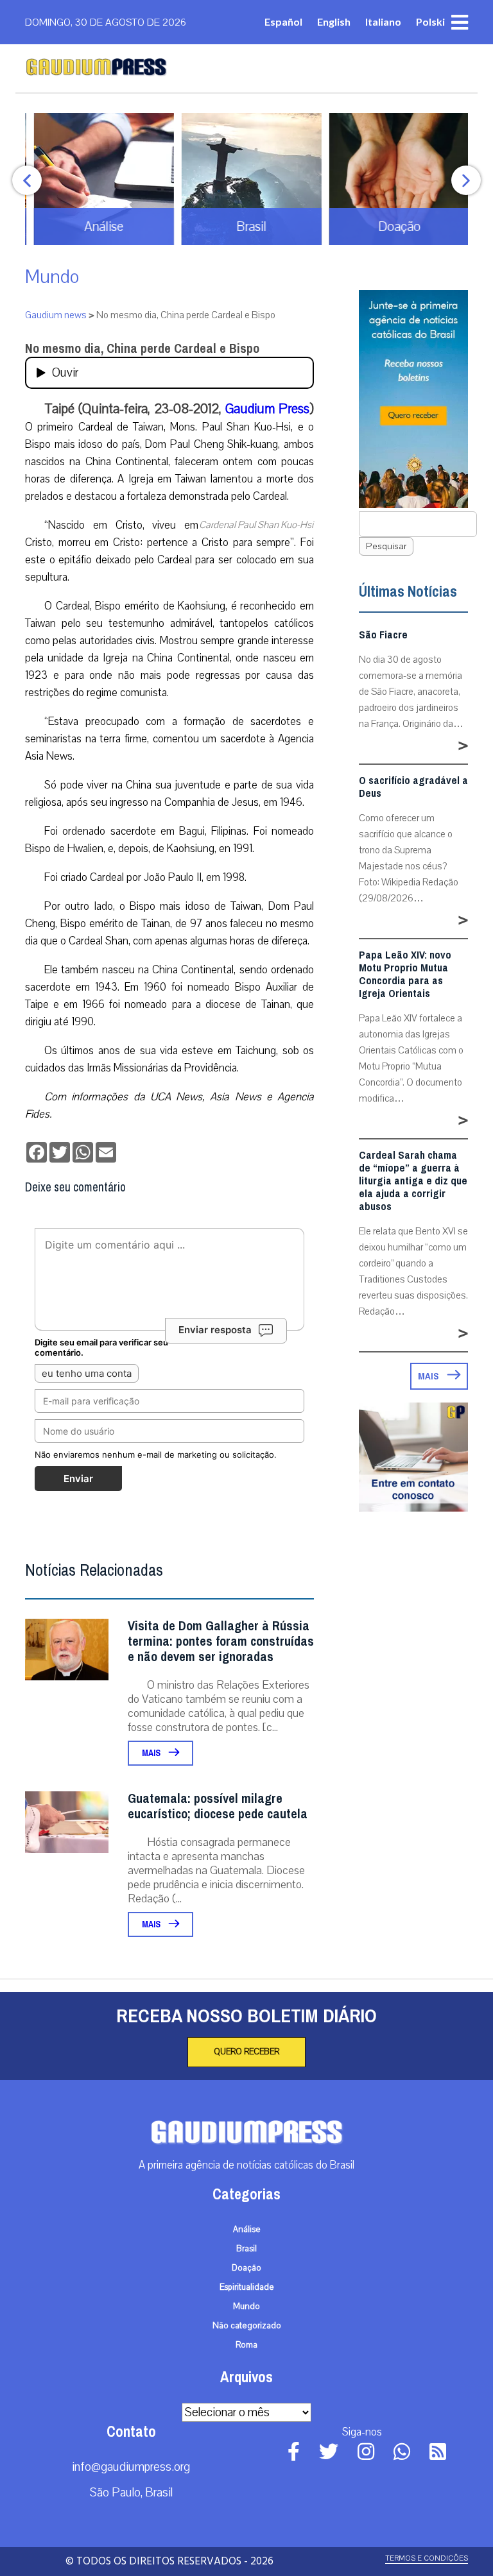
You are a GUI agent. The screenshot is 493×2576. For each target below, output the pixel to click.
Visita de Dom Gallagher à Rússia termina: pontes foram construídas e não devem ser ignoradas (221, 1642)
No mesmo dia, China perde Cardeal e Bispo (142, 349)
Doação (246, 2268)
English (334, 21)
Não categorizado (247, 2326)
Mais (152, 1753)
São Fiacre (383, 635)
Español (283, 21)
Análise (247, 2230)
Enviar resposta (215, 1330)
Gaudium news (56, 315)
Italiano (383, 21)
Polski (430, 21)
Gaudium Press (267, 409)
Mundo (52, 277)
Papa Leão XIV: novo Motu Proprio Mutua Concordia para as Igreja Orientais (405, 975)
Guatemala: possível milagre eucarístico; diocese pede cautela (218, 1806)
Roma (246, 2345)
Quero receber (246, 2052)
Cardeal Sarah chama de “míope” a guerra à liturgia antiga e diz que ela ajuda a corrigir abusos (413, 1181)
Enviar (78, 1479)
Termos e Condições (427, 2558)
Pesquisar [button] (386, 546)
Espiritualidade (247, 2287)
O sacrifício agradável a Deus (413, 787)
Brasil (246, 2249)
